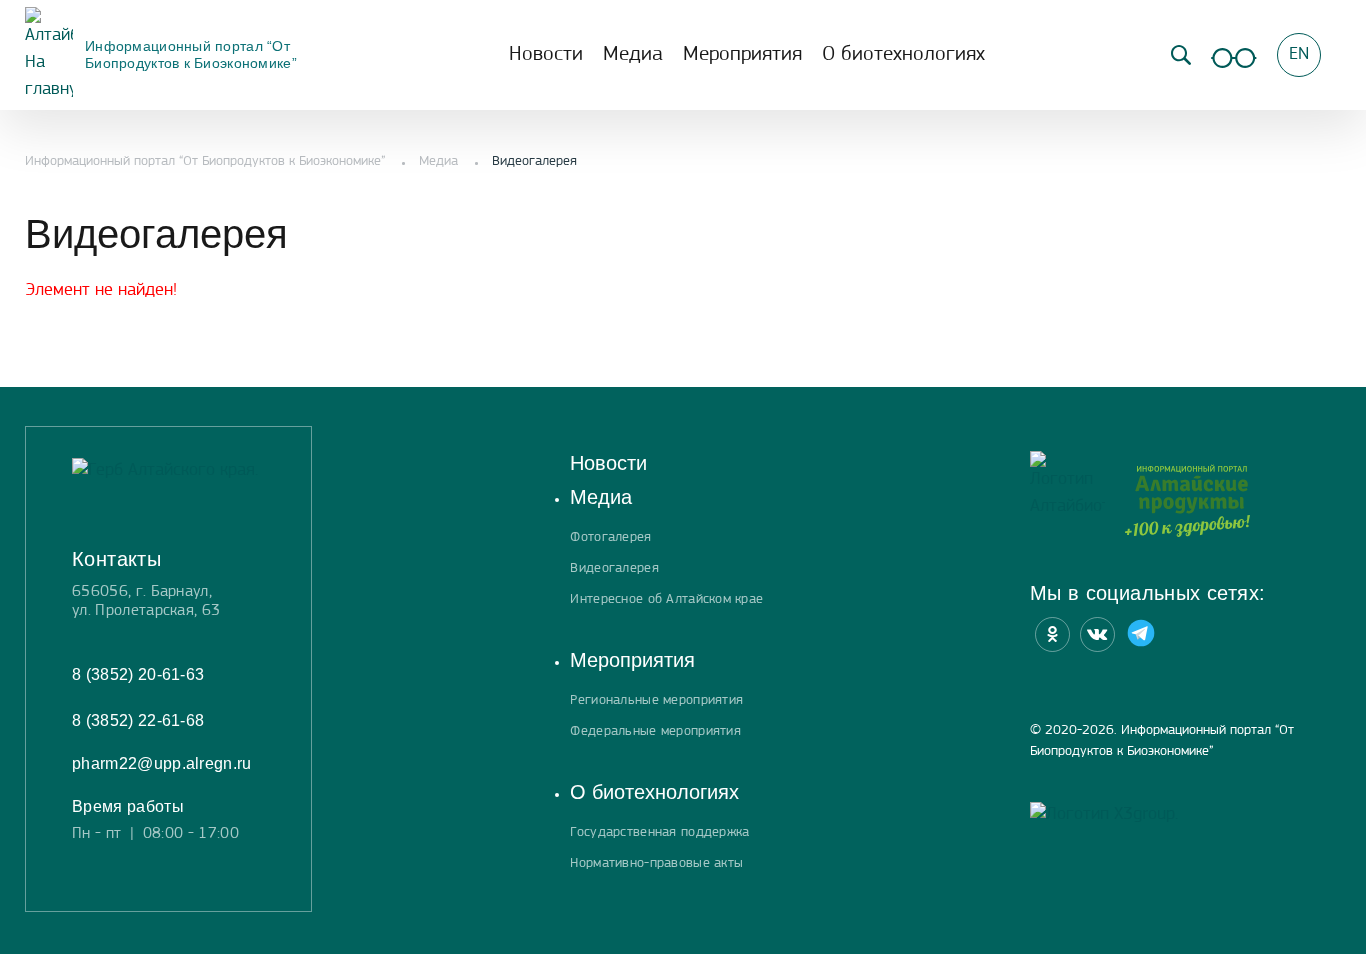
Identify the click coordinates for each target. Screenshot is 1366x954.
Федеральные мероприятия (655, 731)
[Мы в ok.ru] (1052, 634)
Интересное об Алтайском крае (666, 599)
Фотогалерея (610, 537)
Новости (546, 54)
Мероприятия (742, 54)
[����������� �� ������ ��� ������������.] (1234, 55)
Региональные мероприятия (656, 700)
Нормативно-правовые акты (656, 863)
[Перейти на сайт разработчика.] (1104, 816)
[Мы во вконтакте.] (1097, 634)
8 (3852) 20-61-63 (138, 674)
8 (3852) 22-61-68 (138, 720)
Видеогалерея (614, 568)
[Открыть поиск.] (1181, 55)
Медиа (633, 54)
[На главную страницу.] (1067, 501)
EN (1299, 55)
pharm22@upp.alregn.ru (162, 763)
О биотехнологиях (903, 54)
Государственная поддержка (659, 832)
